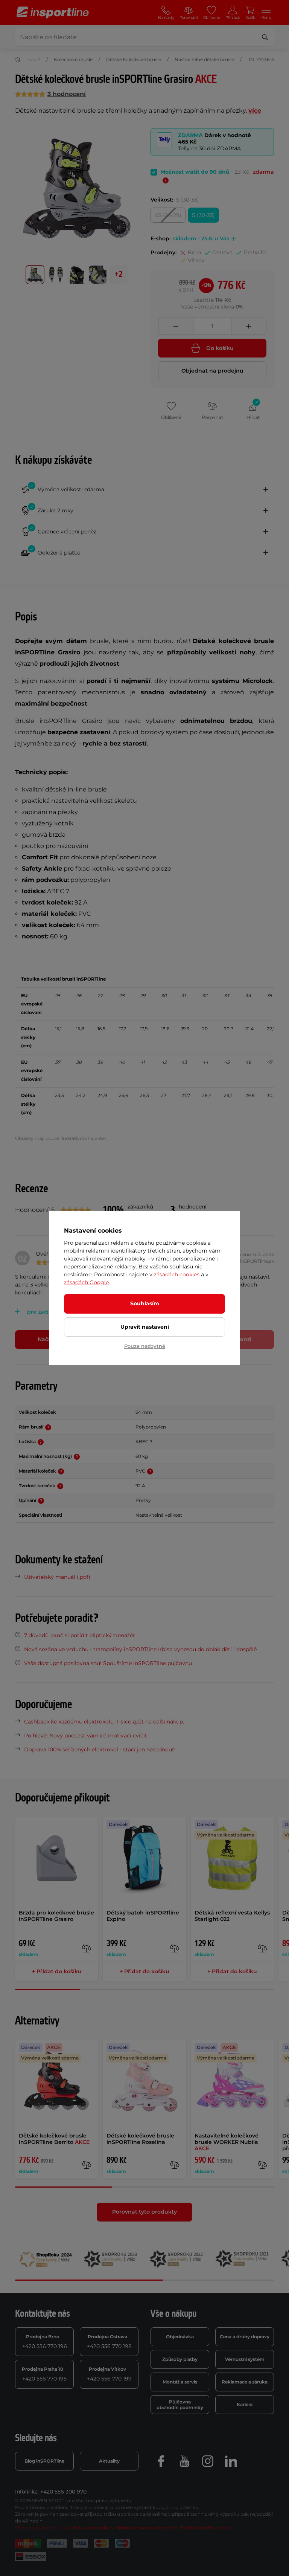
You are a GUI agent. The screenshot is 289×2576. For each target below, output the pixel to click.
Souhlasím (145, 1303)
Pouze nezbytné (145, 1346)
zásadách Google (86, 1282)
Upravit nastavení (145, 1327)
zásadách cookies (177, 1274)
